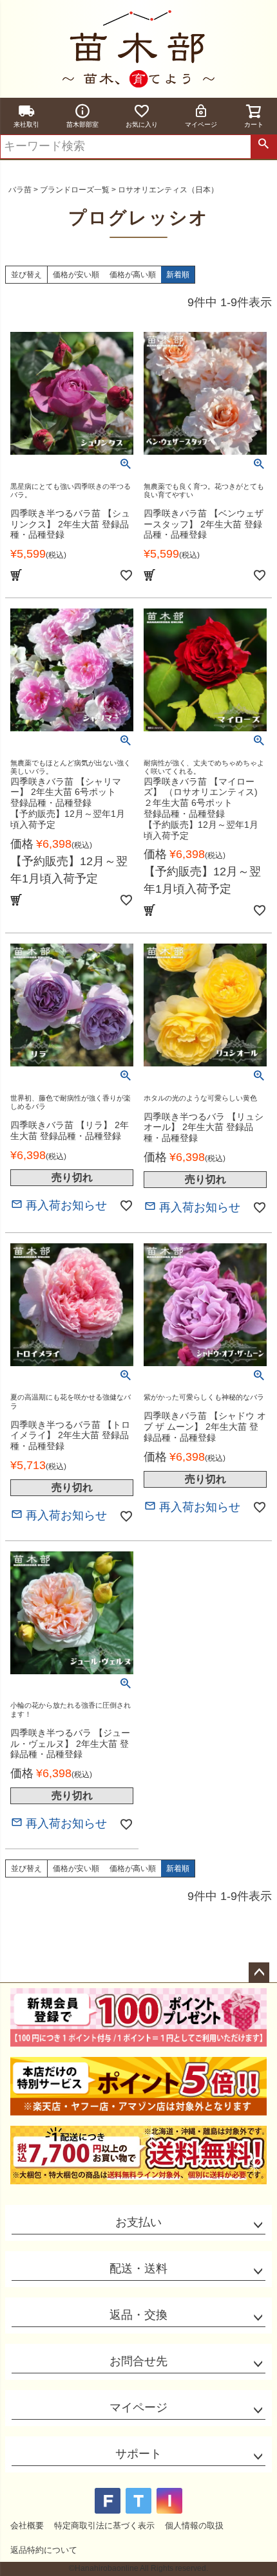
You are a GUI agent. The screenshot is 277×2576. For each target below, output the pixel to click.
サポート (138, 2454)
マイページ (201, 124)
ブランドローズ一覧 (75, 190)
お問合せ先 (138, 2361)
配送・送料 (138, 2269)
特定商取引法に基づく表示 (104, 2526)
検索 (263, 147)
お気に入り (142, 124)
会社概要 (27, 2526)
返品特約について (44, 2550)
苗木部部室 (82, 124)
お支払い (138, 2222)
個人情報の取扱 (194, 2526)
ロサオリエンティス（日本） (168, 190)
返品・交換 (138, 2315)
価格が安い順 (76, 275)
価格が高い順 (133, 275)
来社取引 (26, 124)
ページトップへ (259, 1973)
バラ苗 (20, 190)
